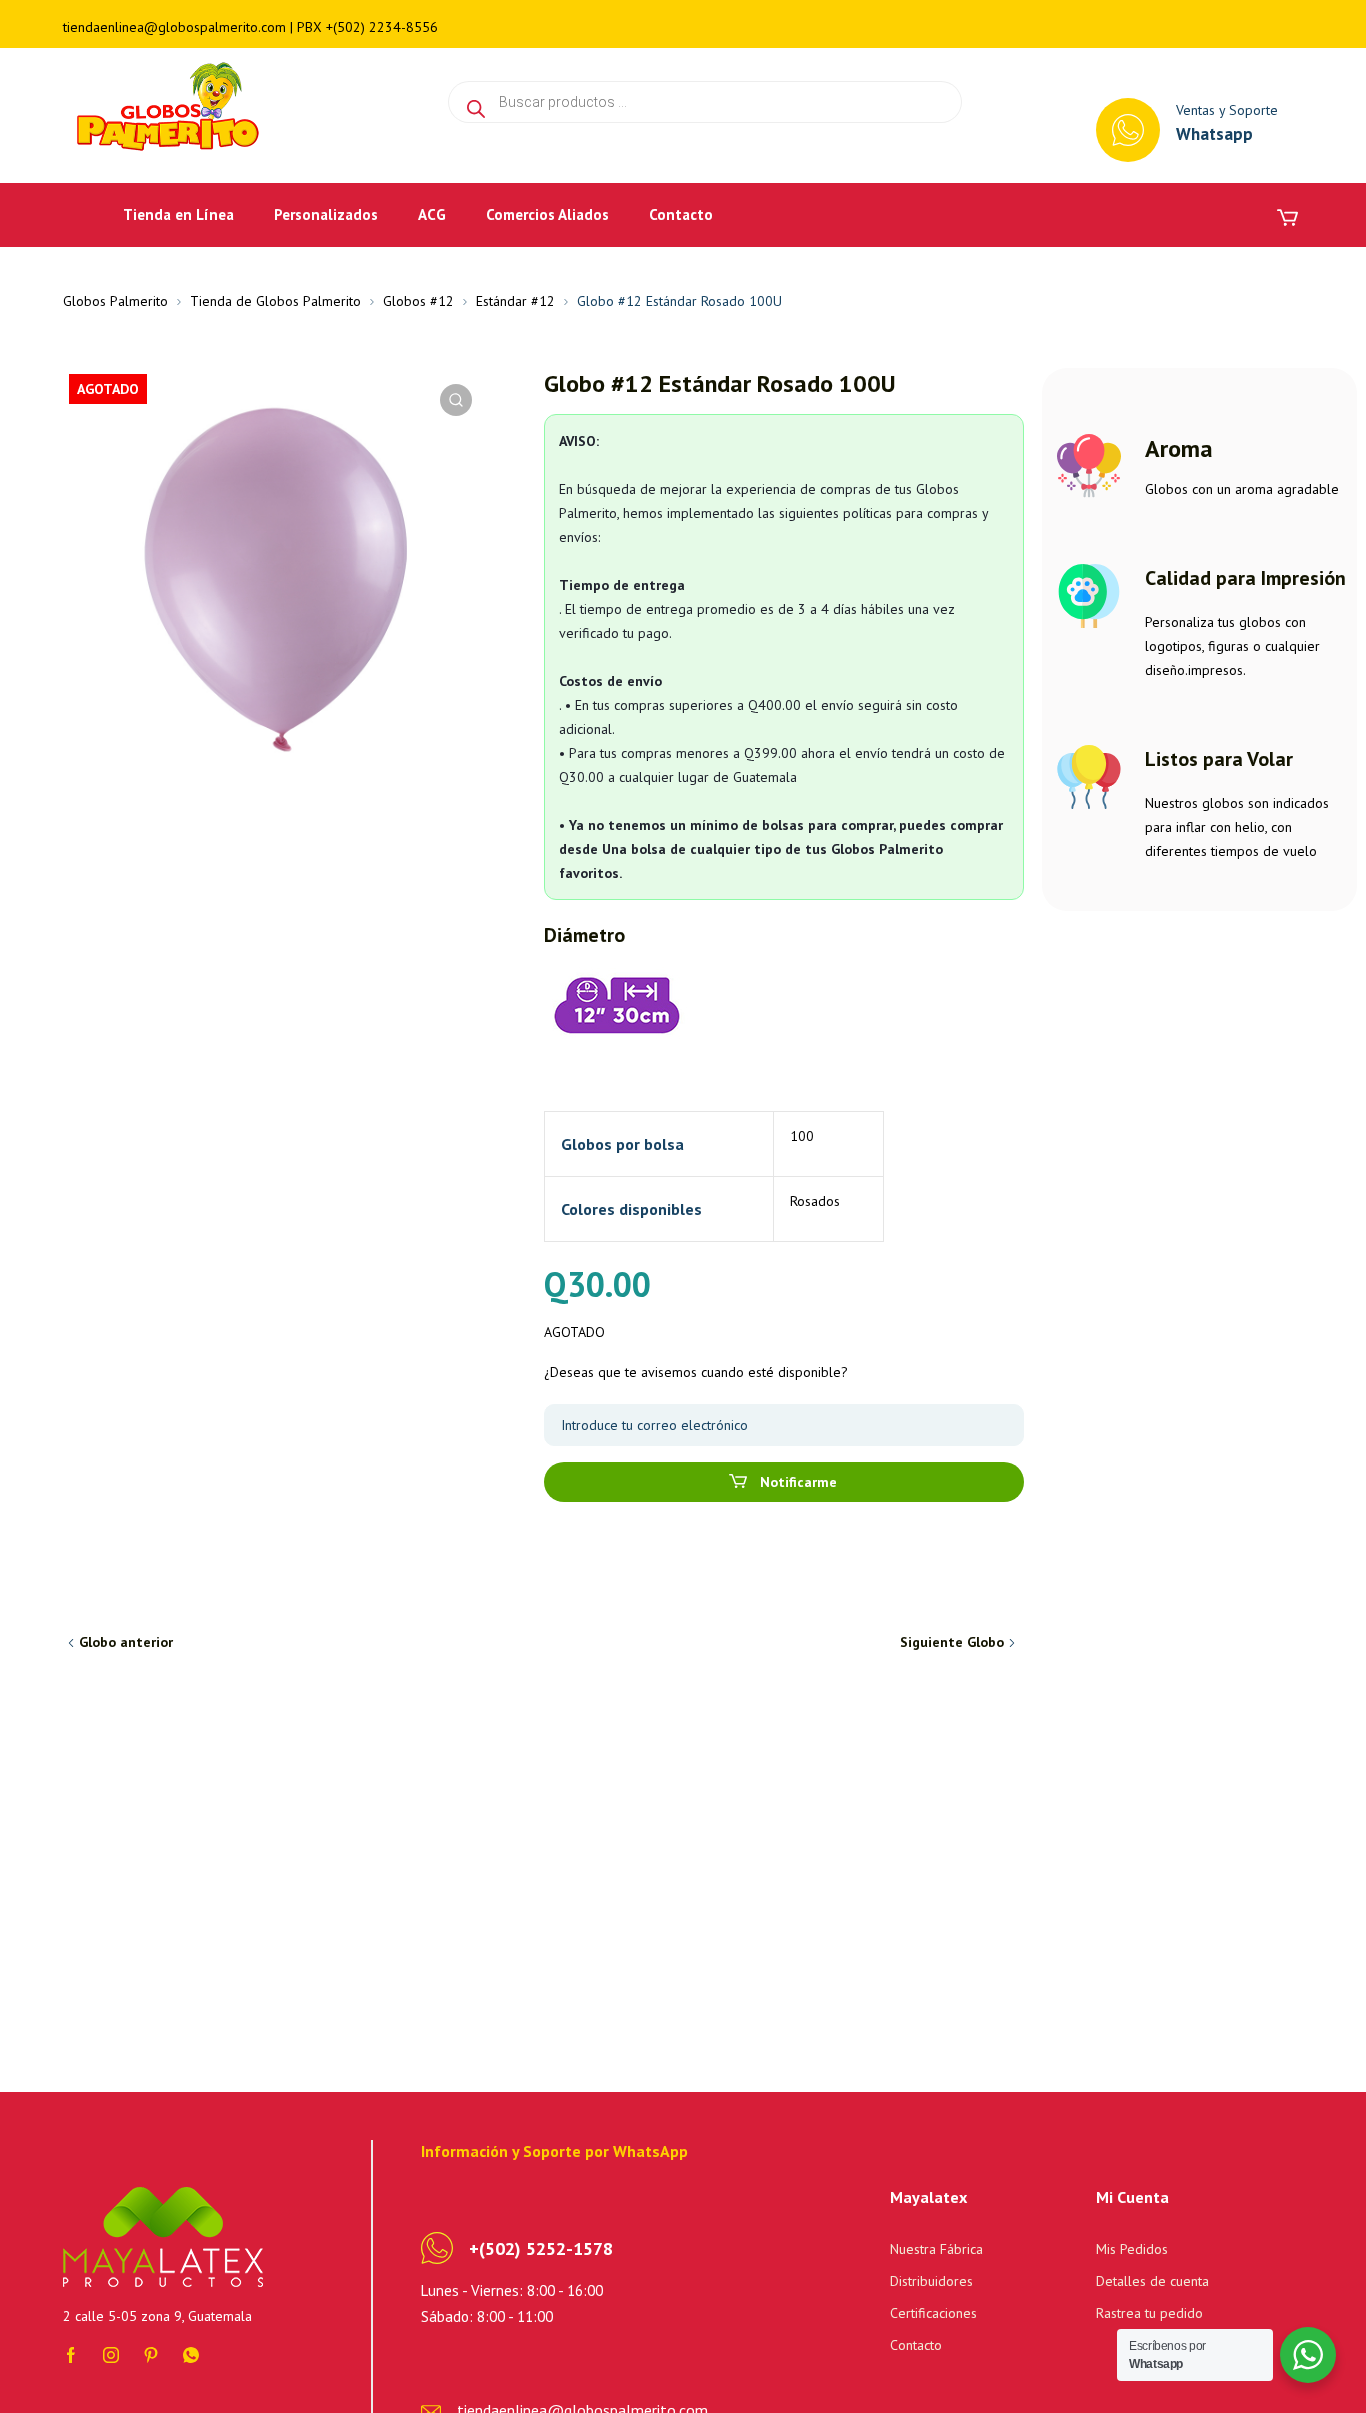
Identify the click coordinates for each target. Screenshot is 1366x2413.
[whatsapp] (191, 2353)
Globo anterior (126, 1642)
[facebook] (71, 2353)
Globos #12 (418, 301)
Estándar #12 (515, 301)
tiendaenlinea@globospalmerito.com (174, 27)
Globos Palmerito (115, 301)
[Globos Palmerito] (164, 108)
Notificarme (796, 1482)
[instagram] (111, 2353)
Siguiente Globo (952, 1642)
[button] (456, 400)
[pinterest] (151, 2353)
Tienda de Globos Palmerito (275, 301)
